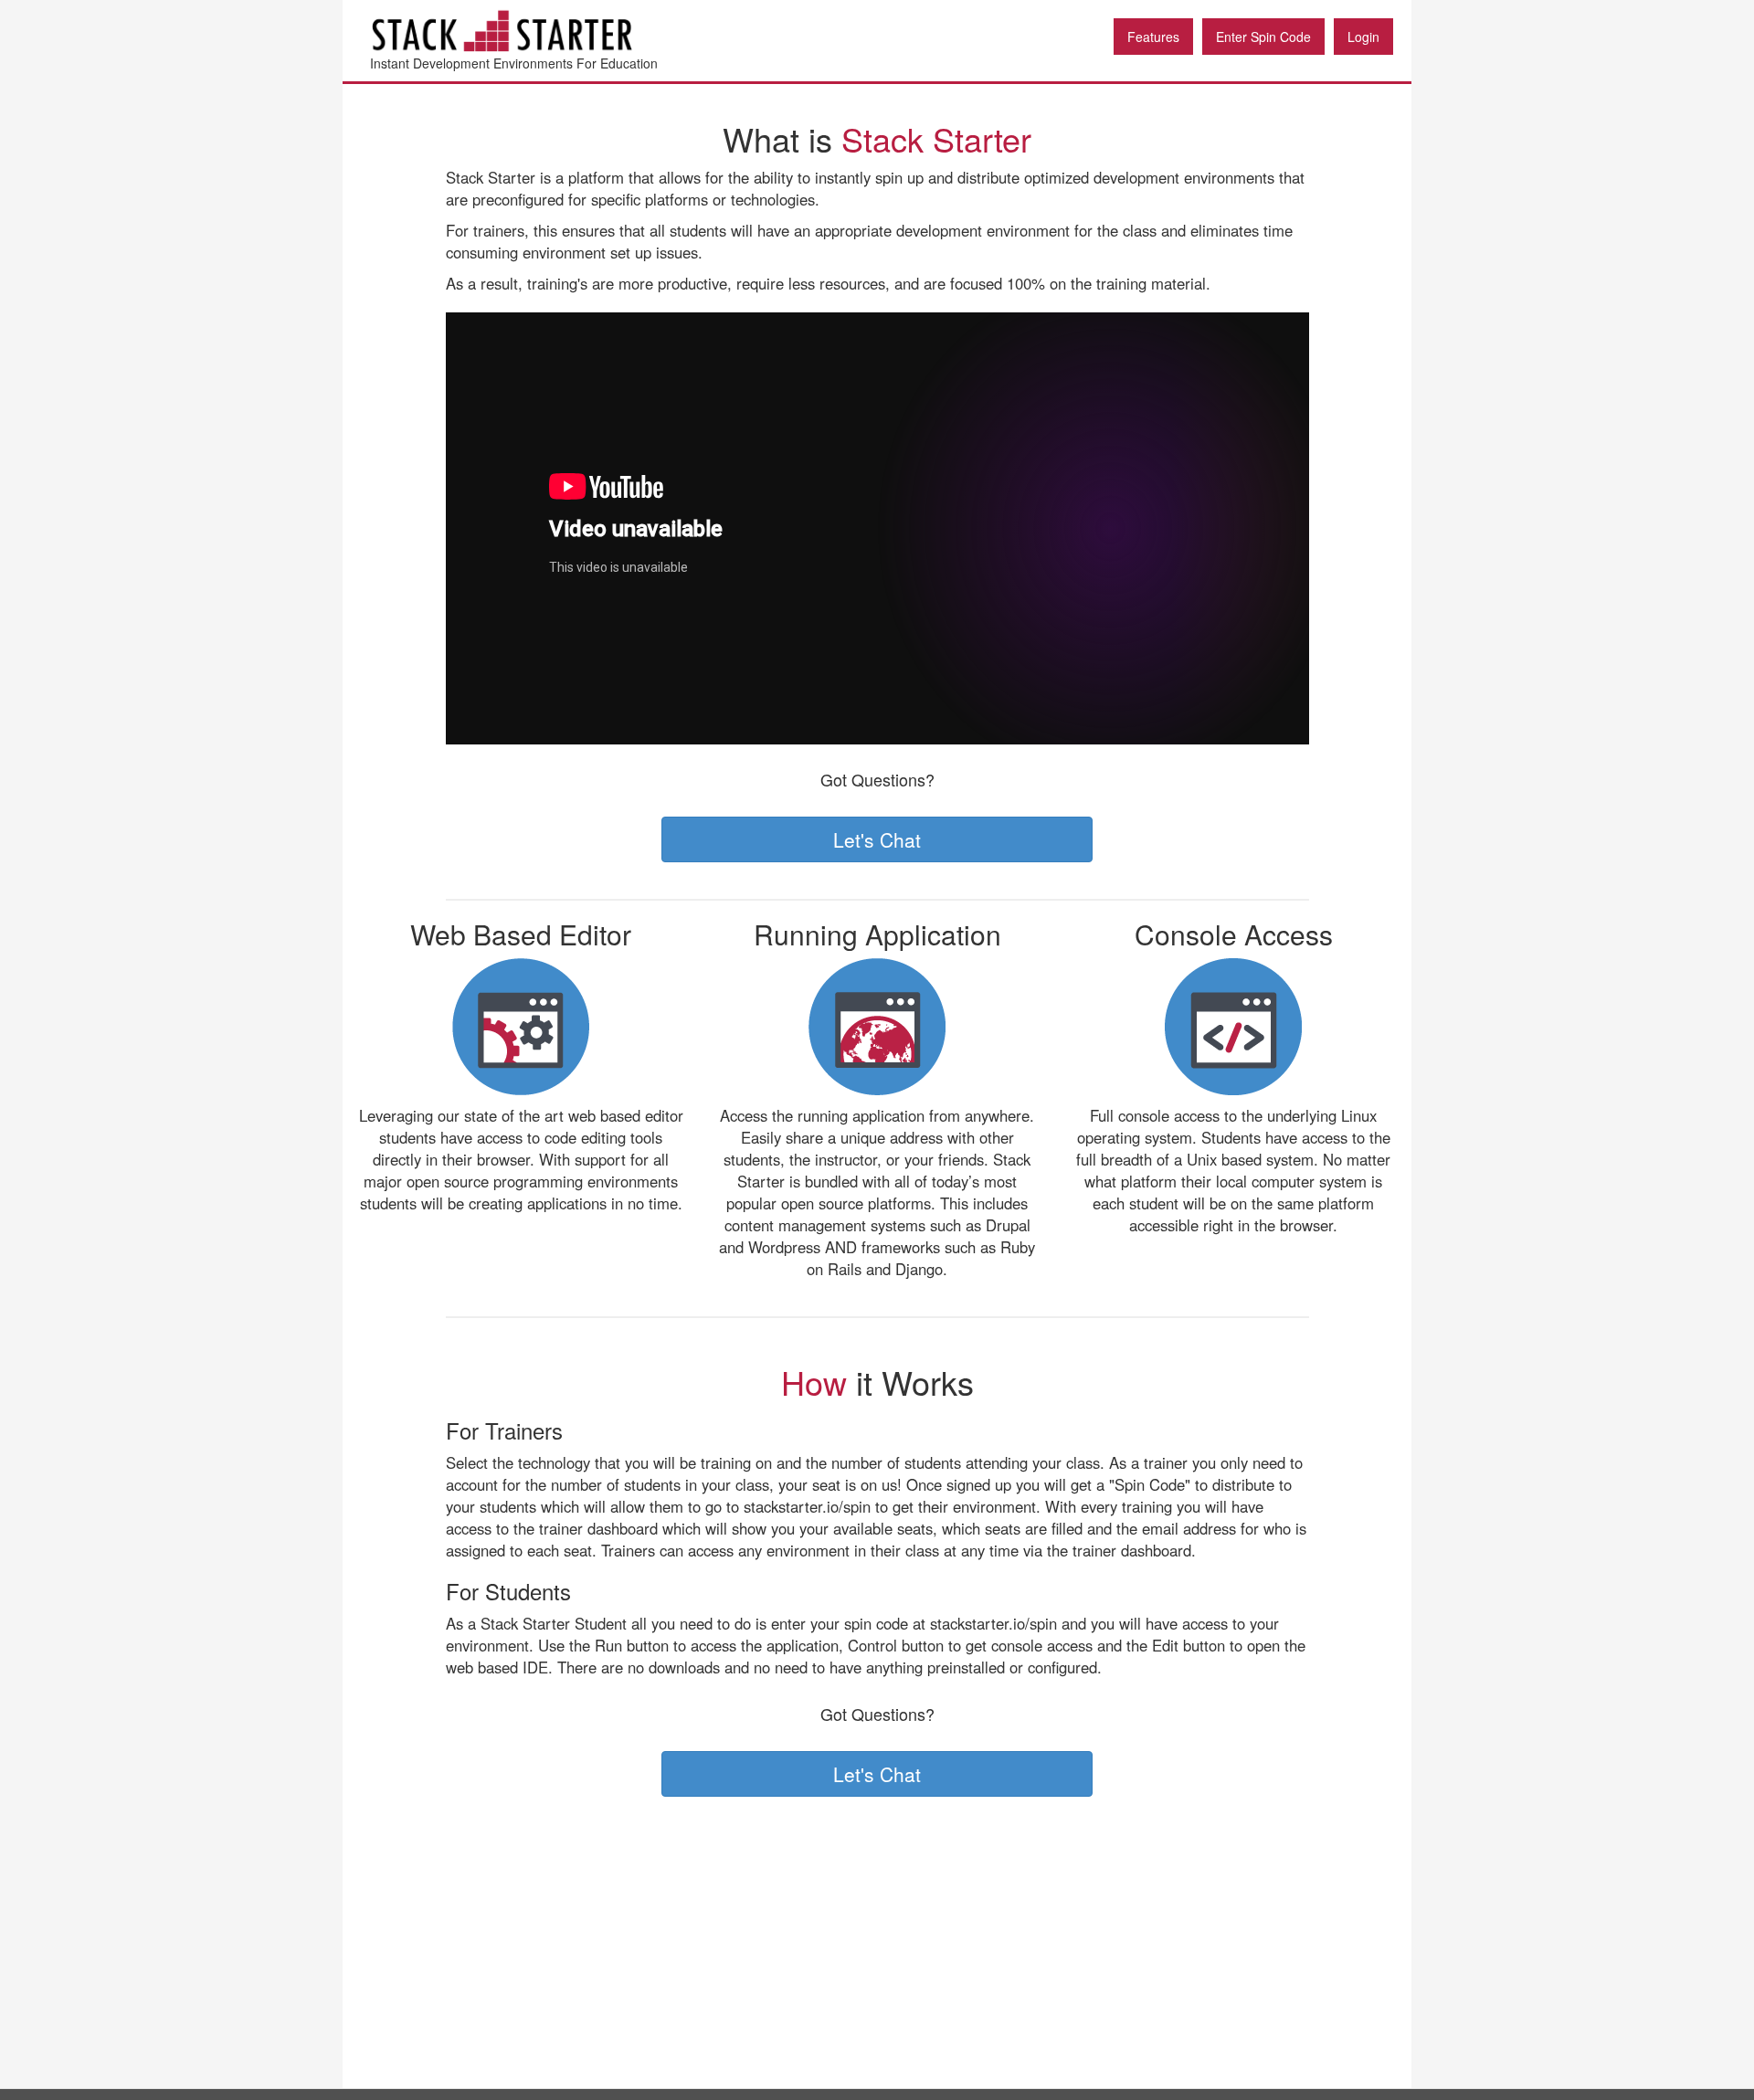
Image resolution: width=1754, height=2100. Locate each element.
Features (1153, 37)
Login (1363, 37)
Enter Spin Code (1263, 37)
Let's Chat (877, 839)
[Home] (534, 31)
